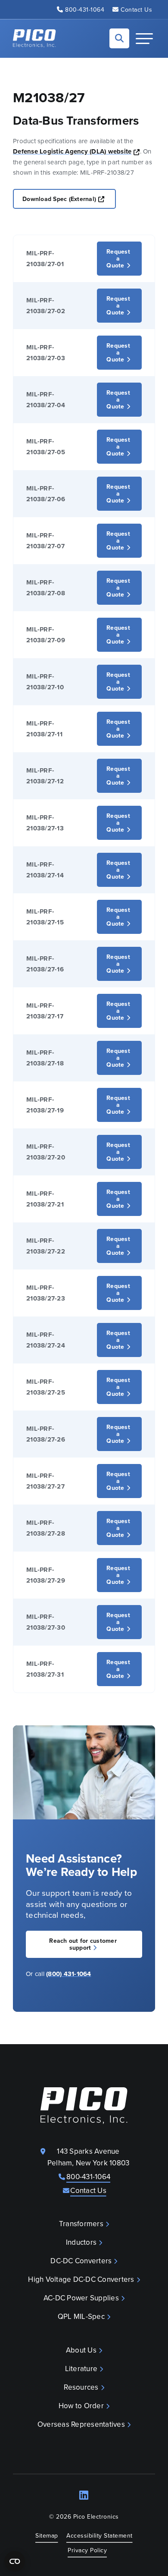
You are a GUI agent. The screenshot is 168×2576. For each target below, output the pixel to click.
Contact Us (136, 9)
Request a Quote (118, 258)
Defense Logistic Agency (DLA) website (76, 151)
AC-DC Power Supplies (81, 2298)
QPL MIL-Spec (81, 2316)
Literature (81, 2369)
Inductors (81, 2242)
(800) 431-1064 (69, 1974)
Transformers (81, 2224)
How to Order (81, 2406)
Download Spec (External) (69, 199)
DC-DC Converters (81, 2261)
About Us (81, 2350)
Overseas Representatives (81, 2424)
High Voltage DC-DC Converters (81, 2279)
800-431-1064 (85, 9)
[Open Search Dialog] (119, 38)
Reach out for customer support (83, 1944)
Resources (81, 2387)
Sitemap (47, 2535)
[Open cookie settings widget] (15, 2561)
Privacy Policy (87, 2550)
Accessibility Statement (100, 2535)
